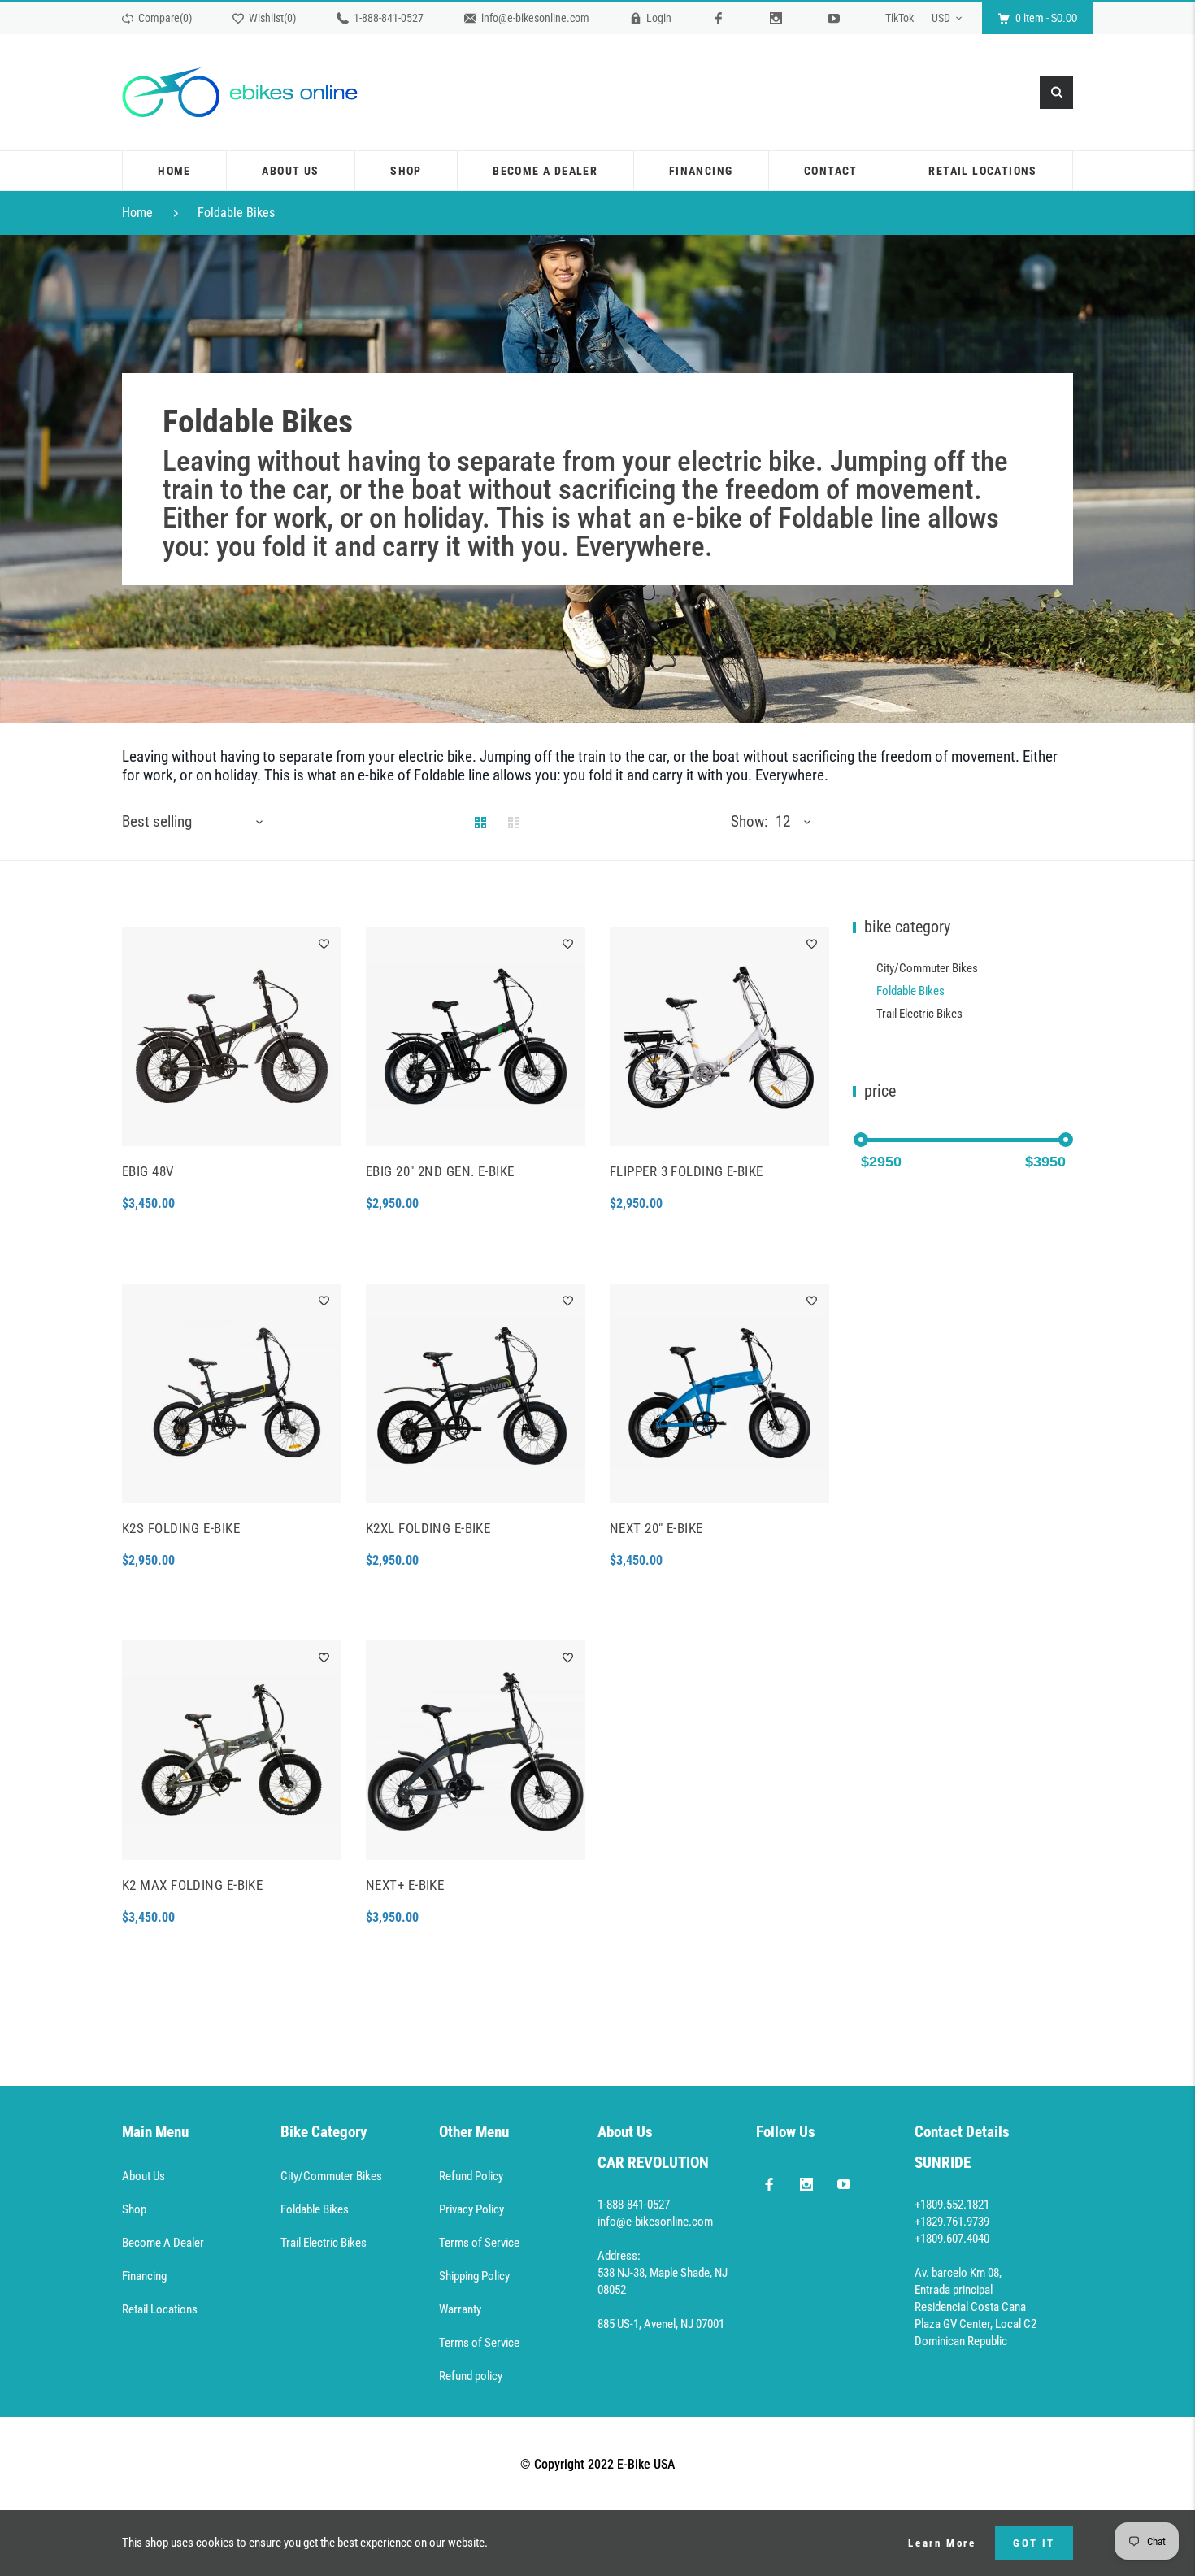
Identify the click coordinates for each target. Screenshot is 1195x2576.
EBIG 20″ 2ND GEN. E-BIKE (440, 1171)
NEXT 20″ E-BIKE (656, 1528)
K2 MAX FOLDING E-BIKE (192, 1885)
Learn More (942, 2543)
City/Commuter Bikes (927, 968)
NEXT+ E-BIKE (405, 1885)
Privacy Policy (471, 2209)
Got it (1034, 2543)
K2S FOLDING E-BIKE (181, 1528)
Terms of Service (479, 2243)
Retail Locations (160, 2309)
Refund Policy (471, 2176)
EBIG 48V (148, 1171)
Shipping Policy (474, 2276)
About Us (143, 2176)
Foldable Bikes (236, 213)
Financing (144, 2276)
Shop (134, 2209)
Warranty (460, 2309)
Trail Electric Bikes (919, 1014)
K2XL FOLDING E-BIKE (428, 1528)
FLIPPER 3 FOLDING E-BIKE (687, 1171)
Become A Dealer (163, 2243)
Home (137, 213)
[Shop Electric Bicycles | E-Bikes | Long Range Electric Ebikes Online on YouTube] (844, 2183)
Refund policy (471, 2376)
